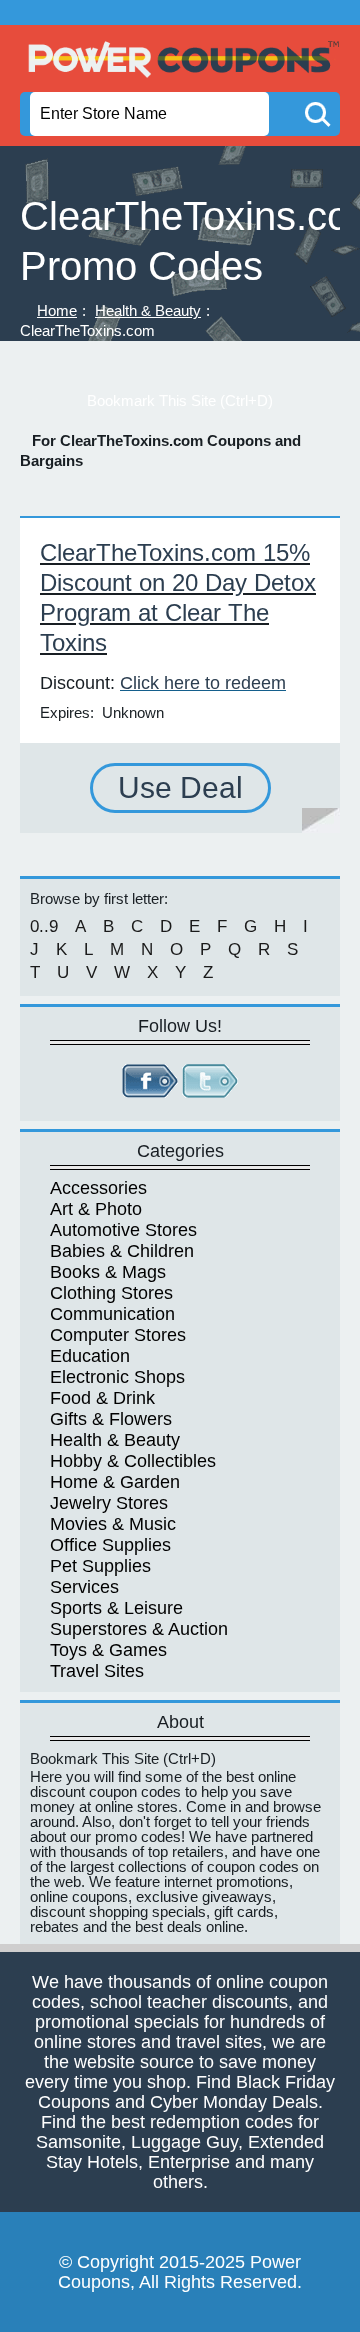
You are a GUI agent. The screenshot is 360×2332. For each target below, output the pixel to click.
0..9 (44, 926)
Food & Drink (102, 1398)
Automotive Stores (123, 1230)
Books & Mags (108, 1272)
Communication (112, 1314)
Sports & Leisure (116, 1608)
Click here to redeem (203, 683)
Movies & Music (113, 1524)
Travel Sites (97, 1671)
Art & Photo (96, 1209)
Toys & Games (108, 1650)
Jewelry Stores (109, 1503)
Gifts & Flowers (111, 1419)
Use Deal (180, 787)
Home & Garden (115, 1482)
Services (84, 1587)
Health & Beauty (148, 310)
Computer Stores (118, 1335)
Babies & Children (122, 1251)
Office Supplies (110, 1545)
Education (90, 1356)
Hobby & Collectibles (133, 1461)
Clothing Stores (111, 1293)
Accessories (98, 1188)
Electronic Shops (117, 1377)
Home (57, 310)
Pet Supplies (100, 1566)
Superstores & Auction (139, 1629)
